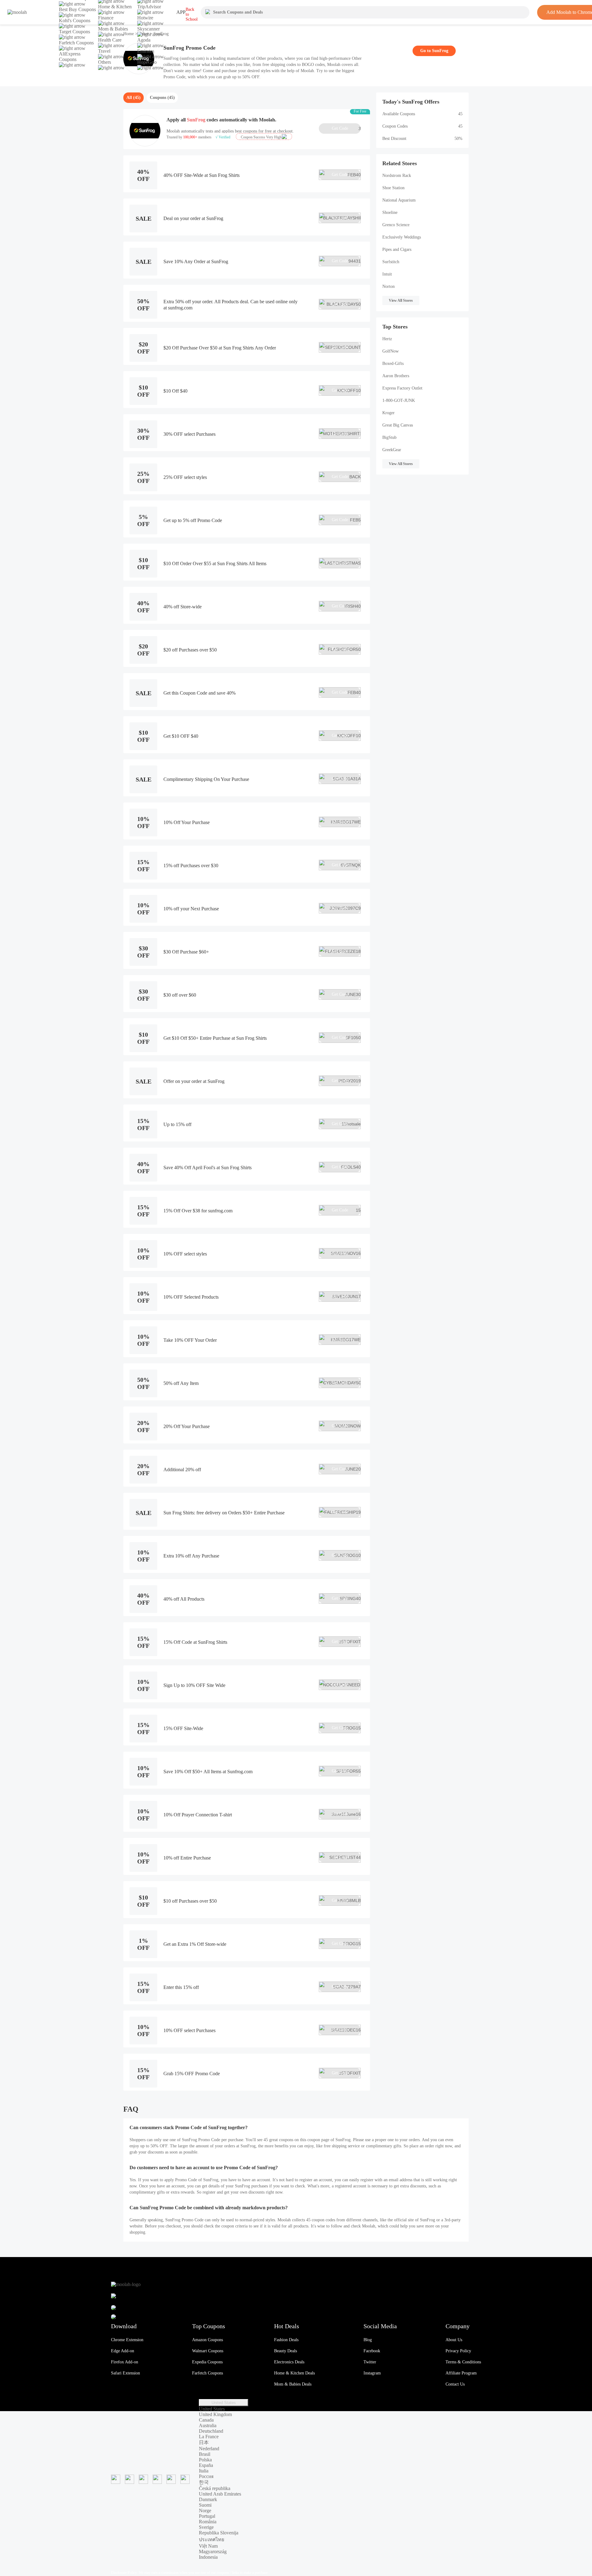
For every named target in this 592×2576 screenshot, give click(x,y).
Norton (388, 286)
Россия (206, 2476)
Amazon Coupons (208, 2340)
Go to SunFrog (434, 51)
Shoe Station (393, 188)
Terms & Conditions (463, 2362)
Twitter (370, 2362)
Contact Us (455, 2384)
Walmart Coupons (208, 2351)
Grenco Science (396, 225)
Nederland (209, 2449)
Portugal (207, 2516)
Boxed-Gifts (393, 363)
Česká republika (215, 2488)
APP (181, 12)
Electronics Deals (289, 2362)
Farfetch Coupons (208, 2373)
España (206, 2465)
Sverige (206, 2527)
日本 (204, 2442)
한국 (204, 2482)
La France (209, 2437)
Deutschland (211, 2431)
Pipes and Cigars (397, 249)
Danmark (208, 2499)
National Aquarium (399, 200)
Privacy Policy (458, 2351)
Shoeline (390, 212)
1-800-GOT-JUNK (399, 400)
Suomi (205, 2505)
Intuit (387, 274)
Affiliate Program (461, 2373)
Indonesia (208, 2557)
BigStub (389, 437)
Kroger (388, 413)
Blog (368, 2340)
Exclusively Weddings (402, 237)
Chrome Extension (127, 2340)
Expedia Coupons (207, 2362)
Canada (206, 2420)
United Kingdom (215, 2414)
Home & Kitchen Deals (294, 2373)
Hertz (387, 339)
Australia (208, 2425)
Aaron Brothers (396, 376)
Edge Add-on (123, 2351)
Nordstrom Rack (397, 176)
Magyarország (213, 2552)
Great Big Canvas (398, 425)
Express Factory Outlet (402, 388)
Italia (204, 2471)
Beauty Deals (286, 2351)
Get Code (346, 129)
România (208, 2522)
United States (224, 2403)
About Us (454, 2340)
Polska (205, 2460)
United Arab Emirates (220, 2494)
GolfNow (391, 351)
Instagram (372, 2373)
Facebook (372, 2351)
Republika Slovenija (219, 2533)
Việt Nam (208, 2546)
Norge (205, 2511)
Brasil (205, 2454)
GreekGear (392, 450)
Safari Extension (125, 2373)
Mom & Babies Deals (293, 2384)
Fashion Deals (286, 2340)
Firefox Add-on (125, 2362)
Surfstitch (391, 262)
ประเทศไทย (212, 2539)
